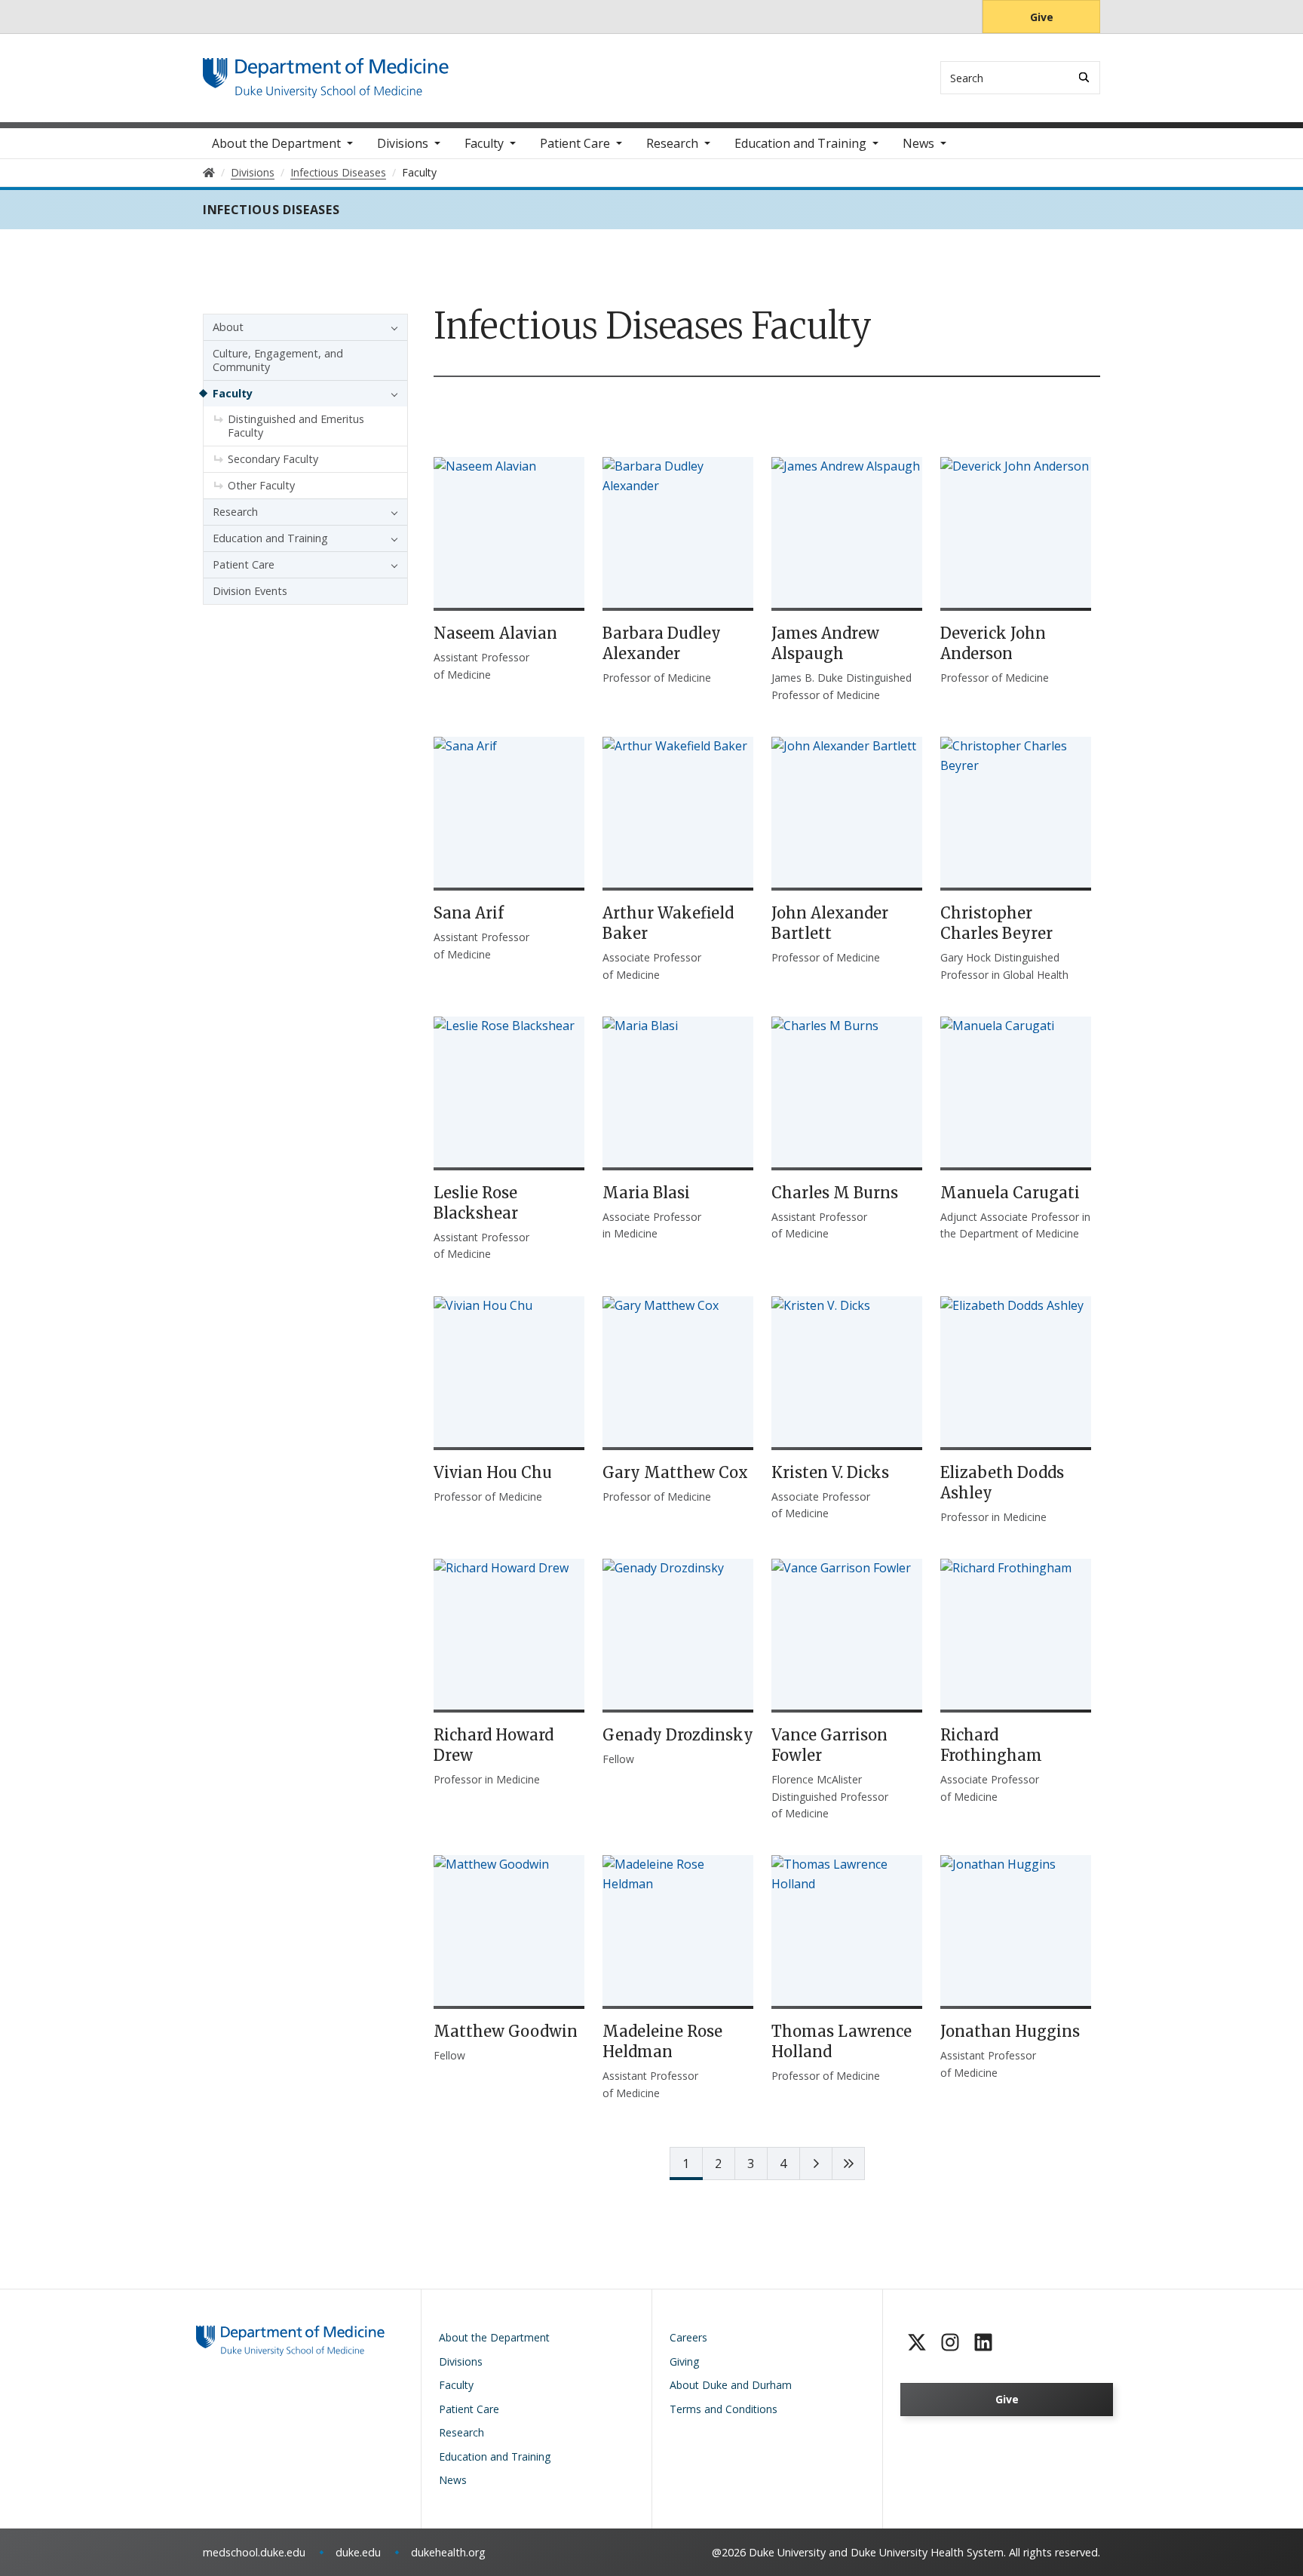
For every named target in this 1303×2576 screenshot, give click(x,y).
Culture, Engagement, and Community (278, 360)
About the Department (276, 143)
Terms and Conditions (724, 2409)
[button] (391, 327)
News (918, 143)
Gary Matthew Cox (675, 1472)
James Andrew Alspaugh (825, 643)
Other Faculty (261, 485)
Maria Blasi (646, 1193)
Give (1042, 17)
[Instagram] (950, 2342)
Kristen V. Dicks (830, 1472)
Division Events (250, 591)
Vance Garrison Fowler (829, 1745)
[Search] (1084, 77)
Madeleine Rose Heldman (662, 2041)
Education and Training (800, 143)
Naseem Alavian (495, 633)
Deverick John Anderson (993, 643)
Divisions (403, 143)
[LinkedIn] (983, 2342)
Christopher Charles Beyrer (996, 923)
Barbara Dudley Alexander (662, 643)
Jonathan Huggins (1010, 2031)
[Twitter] (917, 2342)
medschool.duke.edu (254, 2552)
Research (672, 143)
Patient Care (575, 143)
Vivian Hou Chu (493, 1472)
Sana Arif (469, 913)
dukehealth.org (448, 2552)
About (228, 327)
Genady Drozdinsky (678, 1735)
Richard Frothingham (991, 1745)
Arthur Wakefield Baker (668, 923)
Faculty (484, 143)
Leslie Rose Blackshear (476, 1203)
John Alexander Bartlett (830, 923)
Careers (688, 2337)
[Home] (326, 72)
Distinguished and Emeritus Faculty (296, 426)
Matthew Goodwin (506, 2031)
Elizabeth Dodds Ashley (1002, 1483)
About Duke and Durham (731, 2385)
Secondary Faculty (273, 459)
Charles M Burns (835, 1193)
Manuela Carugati (1010, 1193)
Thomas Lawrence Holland (842, 2041)
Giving (684, 2361)
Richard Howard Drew (494, 1745)
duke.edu (358, 2552)
